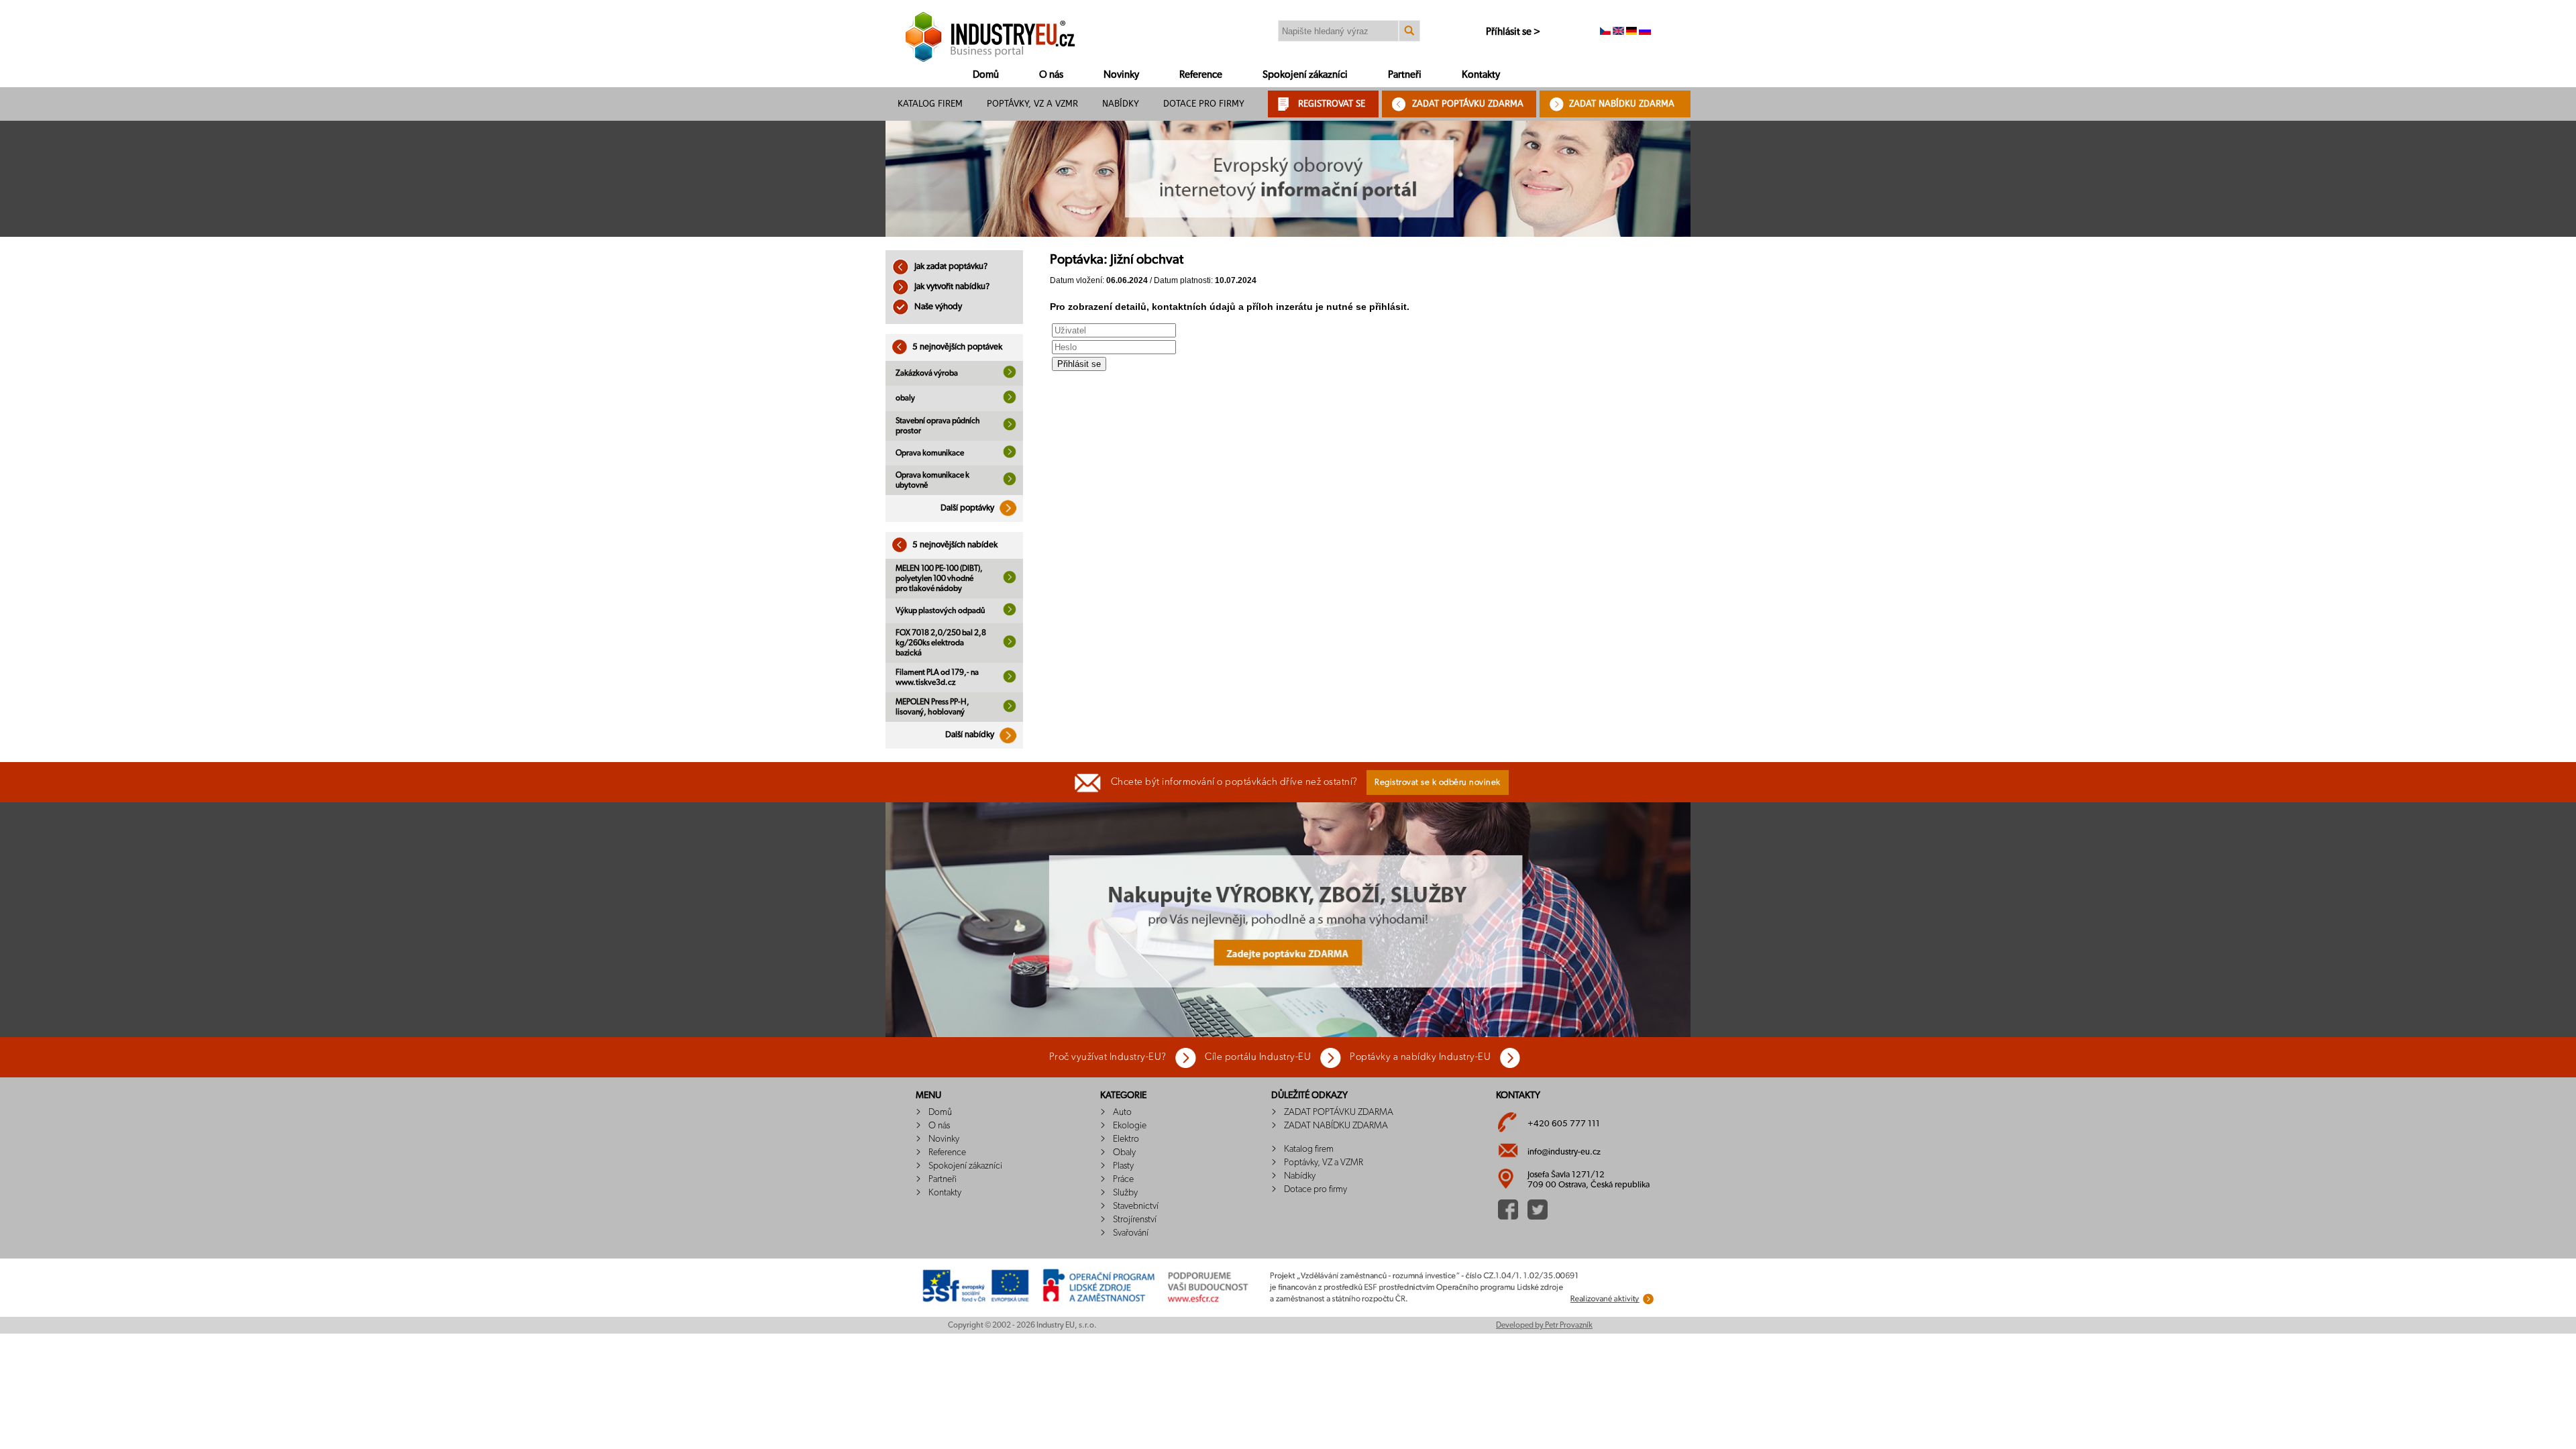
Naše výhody (937, 307)
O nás (1051, 75)
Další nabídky (971, 735)
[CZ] (1605, 32)
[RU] (1645, 32)
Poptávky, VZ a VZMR (1032, 104)
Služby (1125, 1193)
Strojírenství (1135, 1220)
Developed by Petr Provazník (1544, 1325)
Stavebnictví (1136, 1206)
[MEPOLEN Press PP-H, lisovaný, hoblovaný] (1010, 710)
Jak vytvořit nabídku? (951, 287)
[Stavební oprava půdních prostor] (1010, 428)
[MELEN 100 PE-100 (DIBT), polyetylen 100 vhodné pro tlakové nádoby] (1010, 581)
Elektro (1126, 1139)
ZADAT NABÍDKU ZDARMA (1622, 104)
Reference (1201, 75)
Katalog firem (930, 104)
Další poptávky (968, 508)
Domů (986, 75)
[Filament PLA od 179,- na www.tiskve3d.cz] (1010, 680)
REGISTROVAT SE (1332, 104)
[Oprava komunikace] (1010, 455)
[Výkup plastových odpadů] (1010, 613)
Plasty (1123, 1166)
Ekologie (1130, 1126)
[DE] (1631, 32)
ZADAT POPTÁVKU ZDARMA (1468, 104)
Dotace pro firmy (1204, 104)
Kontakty (1481, 75)
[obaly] (1010, 401)
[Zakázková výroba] (1010, 376)
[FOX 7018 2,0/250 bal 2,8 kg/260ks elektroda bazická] (1010, 645)
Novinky (1121, 75)
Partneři (1405, 75)
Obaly (1124, 1152)
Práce (1123, 1179)
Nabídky (1121, 104)
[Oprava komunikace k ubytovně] (1010, 483)
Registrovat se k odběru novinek (1438, 783)
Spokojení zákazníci (1305, 75)
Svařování (1131, 1233)
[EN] (1618, 32)
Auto (1122, 1112)
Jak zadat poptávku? (950, 267)
